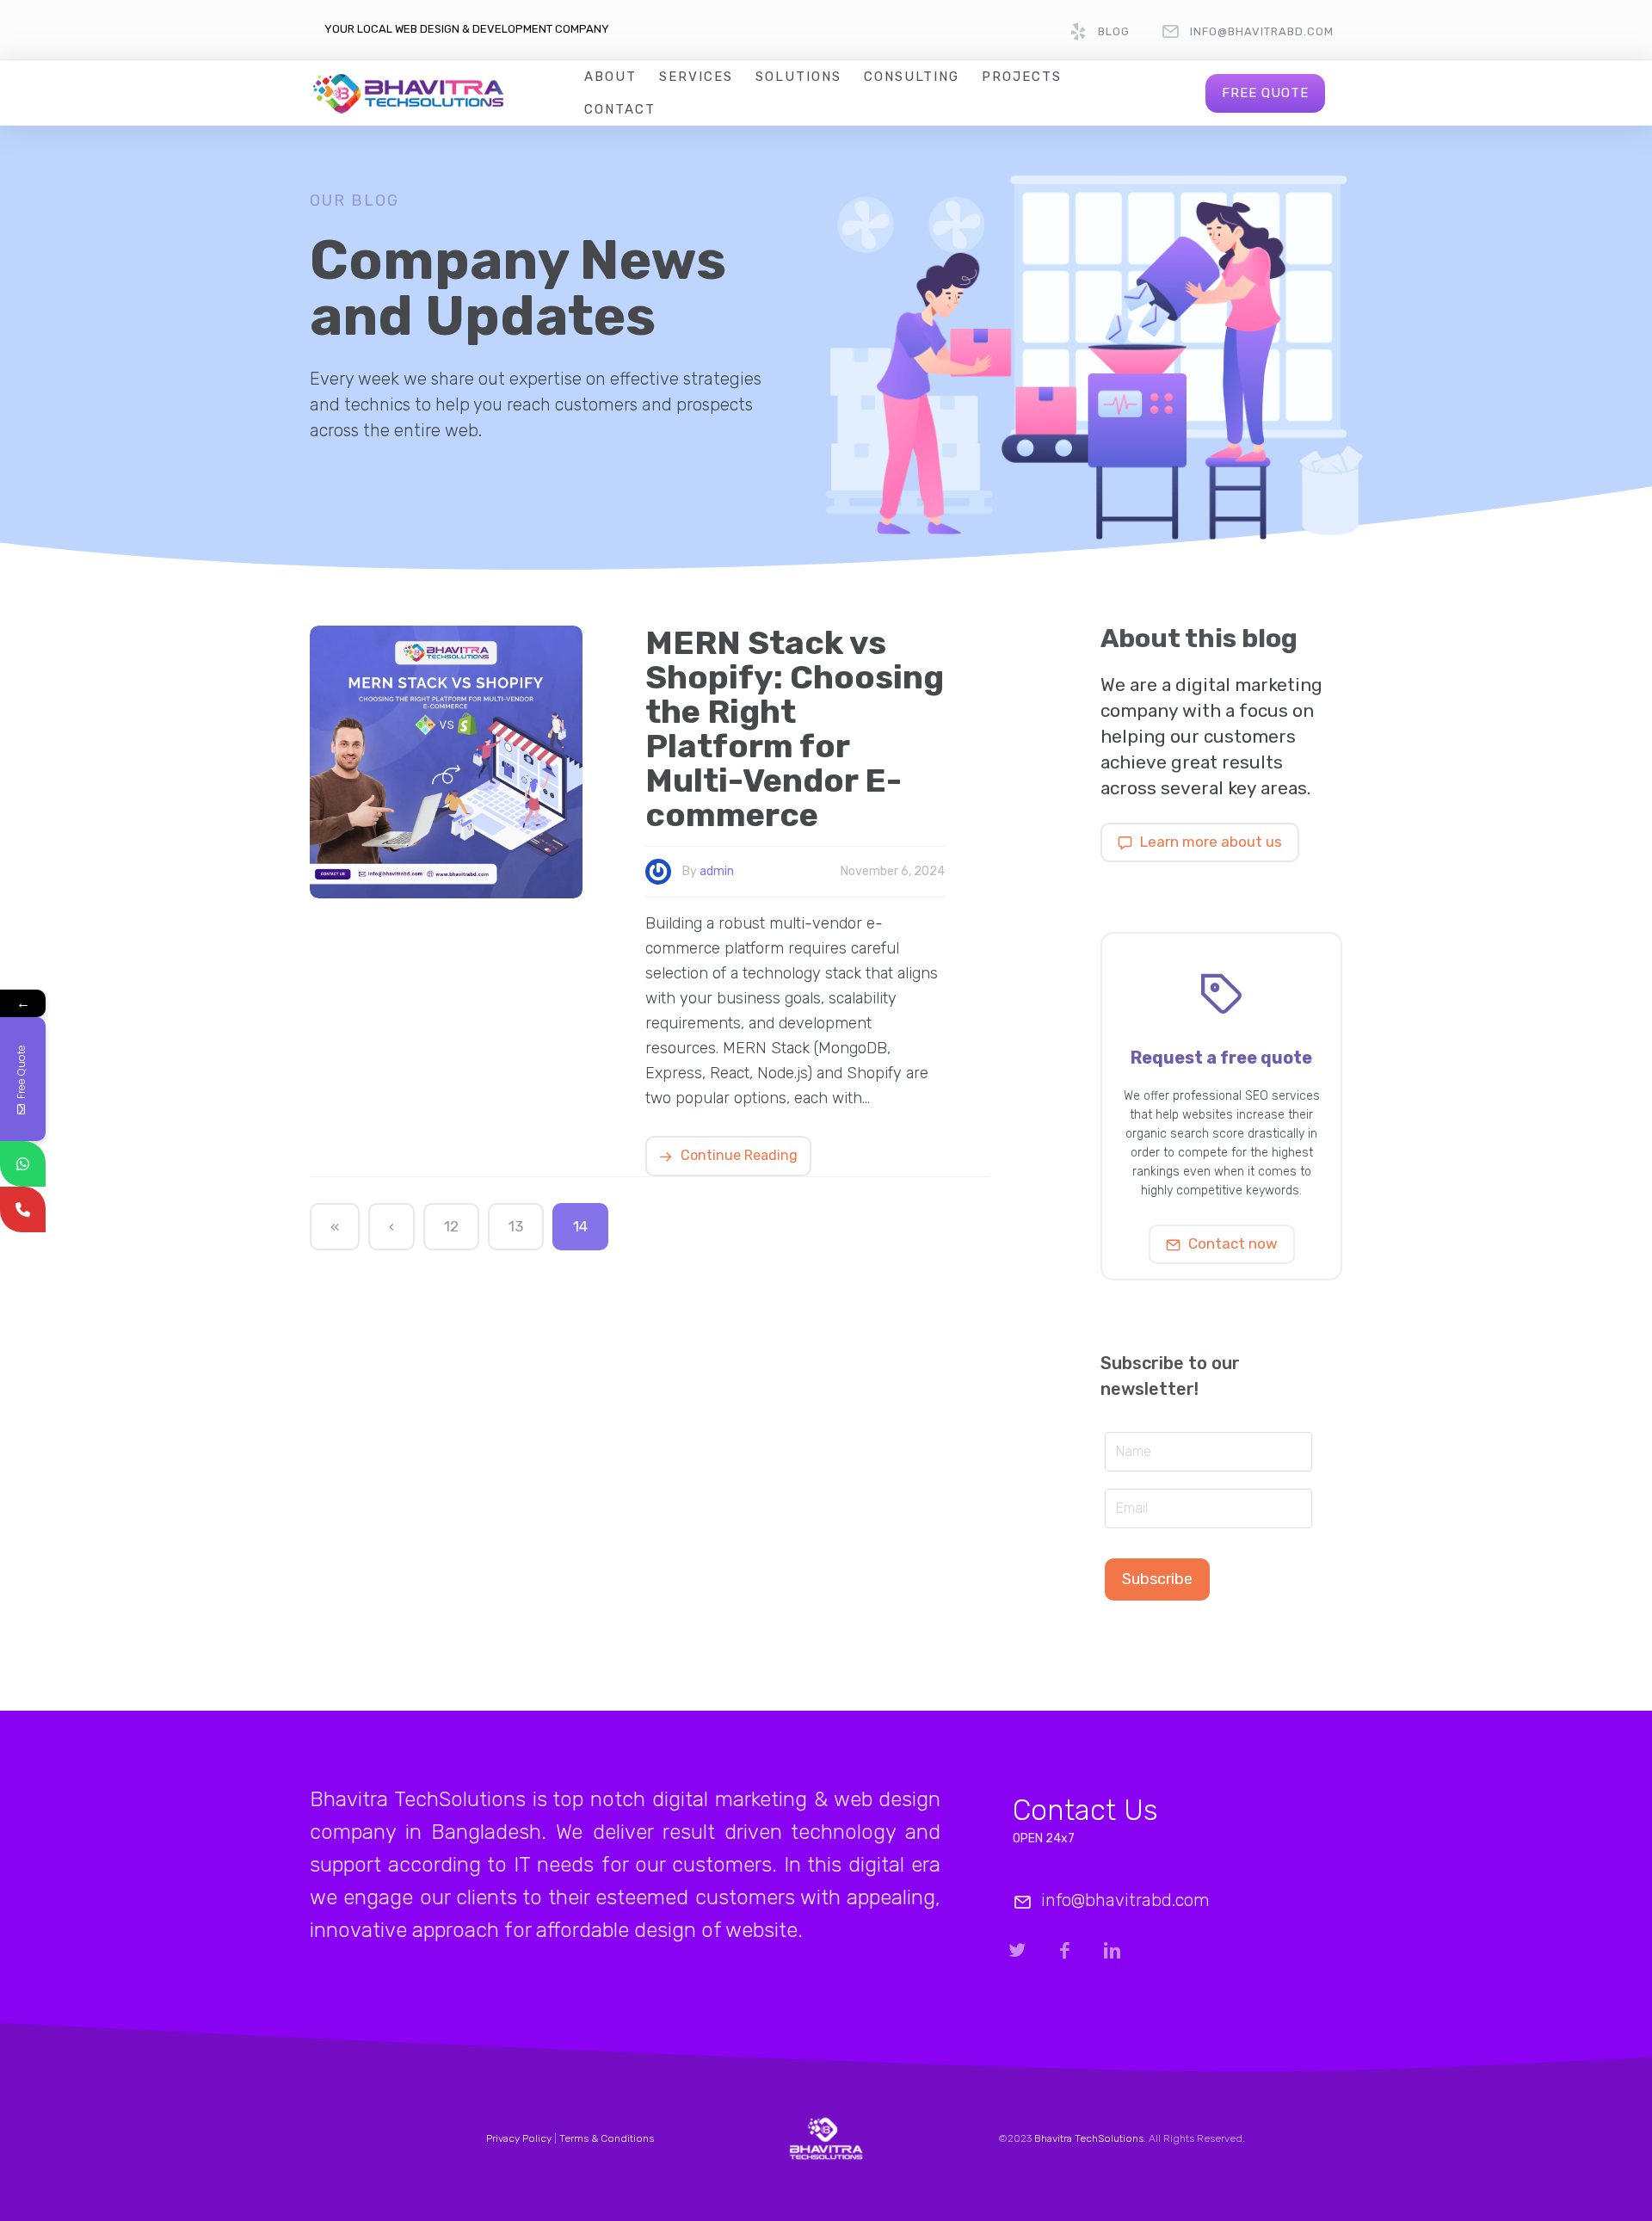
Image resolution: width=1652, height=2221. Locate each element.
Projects (1022, 77)
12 (451, 1226)
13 (516, 1226)
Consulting (912, 77)
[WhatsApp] (23, 1164)
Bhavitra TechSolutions (1089, 2138)
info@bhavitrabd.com (1262, 31)
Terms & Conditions (607, 2138)
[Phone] (23, 1209)
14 (580, 1226)
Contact (620, 109)
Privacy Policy (519, 2138)
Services (696, 77)
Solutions (798, 77)
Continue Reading (737, 1155)
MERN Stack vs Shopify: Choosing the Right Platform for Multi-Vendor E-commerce (795, 729)
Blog (1114, 31)
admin (717, 871)
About (610, 77)
